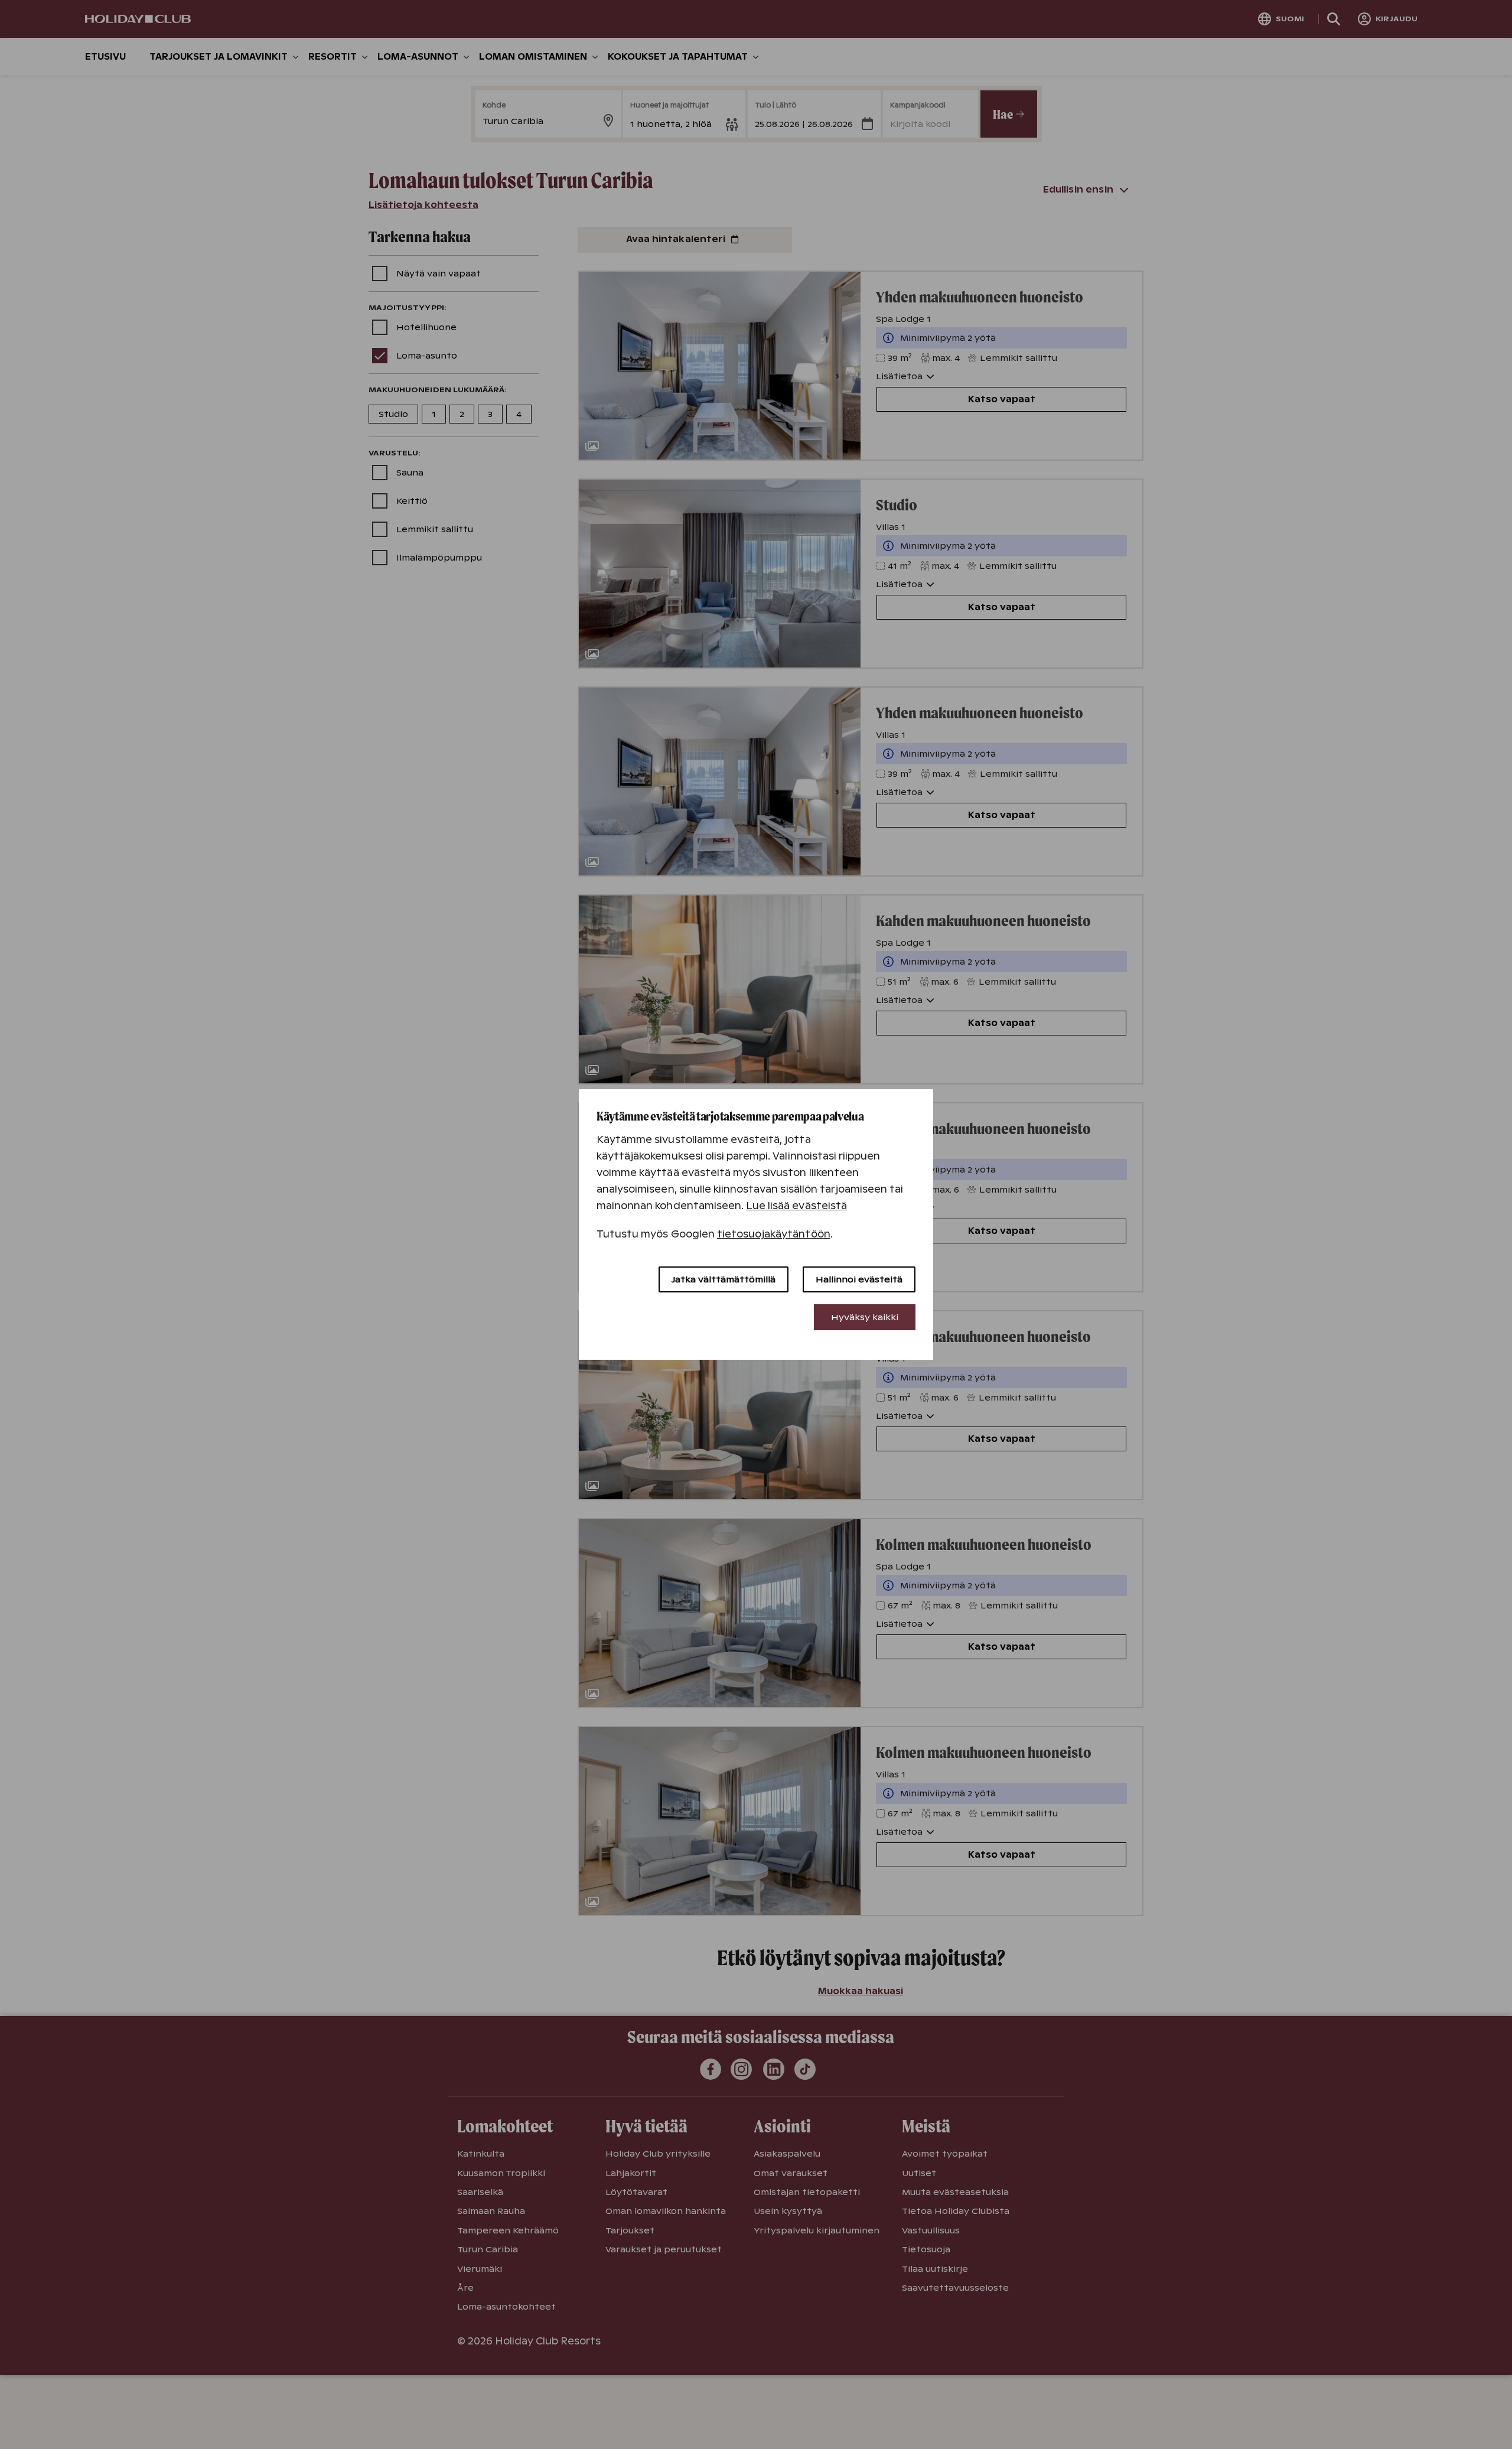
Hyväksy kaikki (865, 1317)
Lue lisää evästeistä (796, 1206)
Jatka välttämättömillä (724, 1279)
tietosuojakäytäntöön (774, 1234)
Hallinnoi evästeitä (859, 1279)
